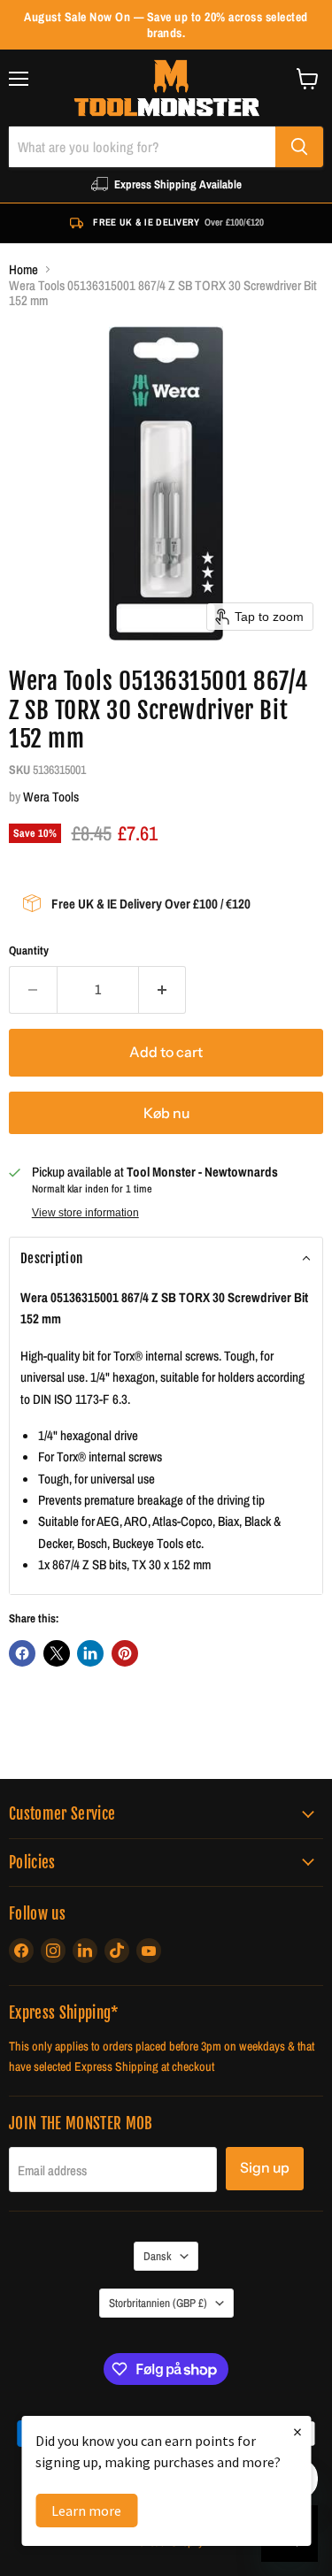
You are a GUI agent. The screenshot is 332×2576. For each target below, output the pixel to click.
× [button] (297, 2431)
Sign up (265, 2168)
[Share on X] (57, 1653)
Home (23, 269)
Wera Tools (51, 797)
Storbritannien (158, 2303)
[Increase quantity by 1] (163, 990)
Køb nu (166, 1113)
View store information (85, 1213)
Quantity (29, 951)
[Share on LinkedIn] (90, 1653)
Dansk (158, 2256)
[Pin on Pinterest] (125, 1653)
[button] (166, 1259)
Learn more (86, 2511)
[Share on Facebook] (22, 1653)
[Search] (299, 147)
